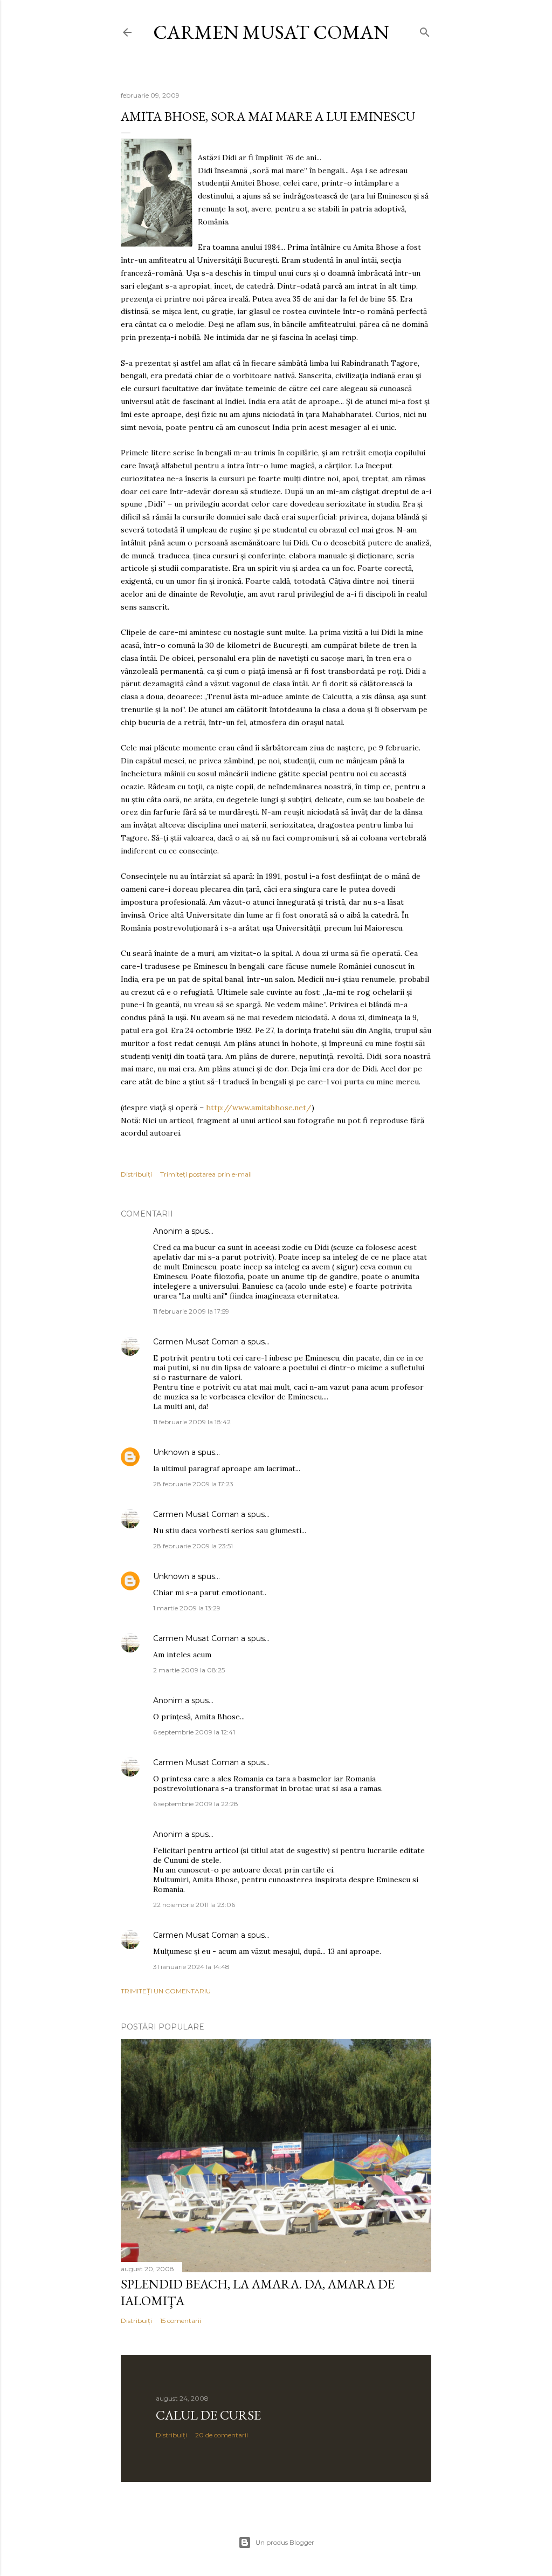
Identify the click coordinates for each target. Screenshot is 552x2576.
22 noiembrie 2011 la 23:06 (194, 1905)
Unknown (171, 1452)
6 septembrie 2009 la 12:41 (194, 1732)
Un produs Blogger (285, 2542)
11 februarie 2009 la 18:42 (192, 1422)
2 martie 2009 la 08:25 (189, 1670)
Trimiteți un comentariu (166, 1991)
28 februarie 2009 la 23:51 (193, 1546)
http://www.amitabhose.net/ (259, 1108)
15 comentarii (181, 2321)
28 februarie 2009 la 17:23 (193, 1484)
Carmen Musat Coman (271, 32)
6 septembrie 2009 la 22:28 (196, 1804)
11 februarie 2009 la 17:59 (191, 1311)
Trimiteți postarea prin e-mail (206, 1174)
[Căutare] (425, 30)
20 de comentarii (222, 2435)
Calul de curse (208, 2415)
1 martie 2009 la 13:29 (187, 1608)
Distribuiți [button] (136, 1174)
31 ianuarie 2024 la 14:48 (191, 1967)
